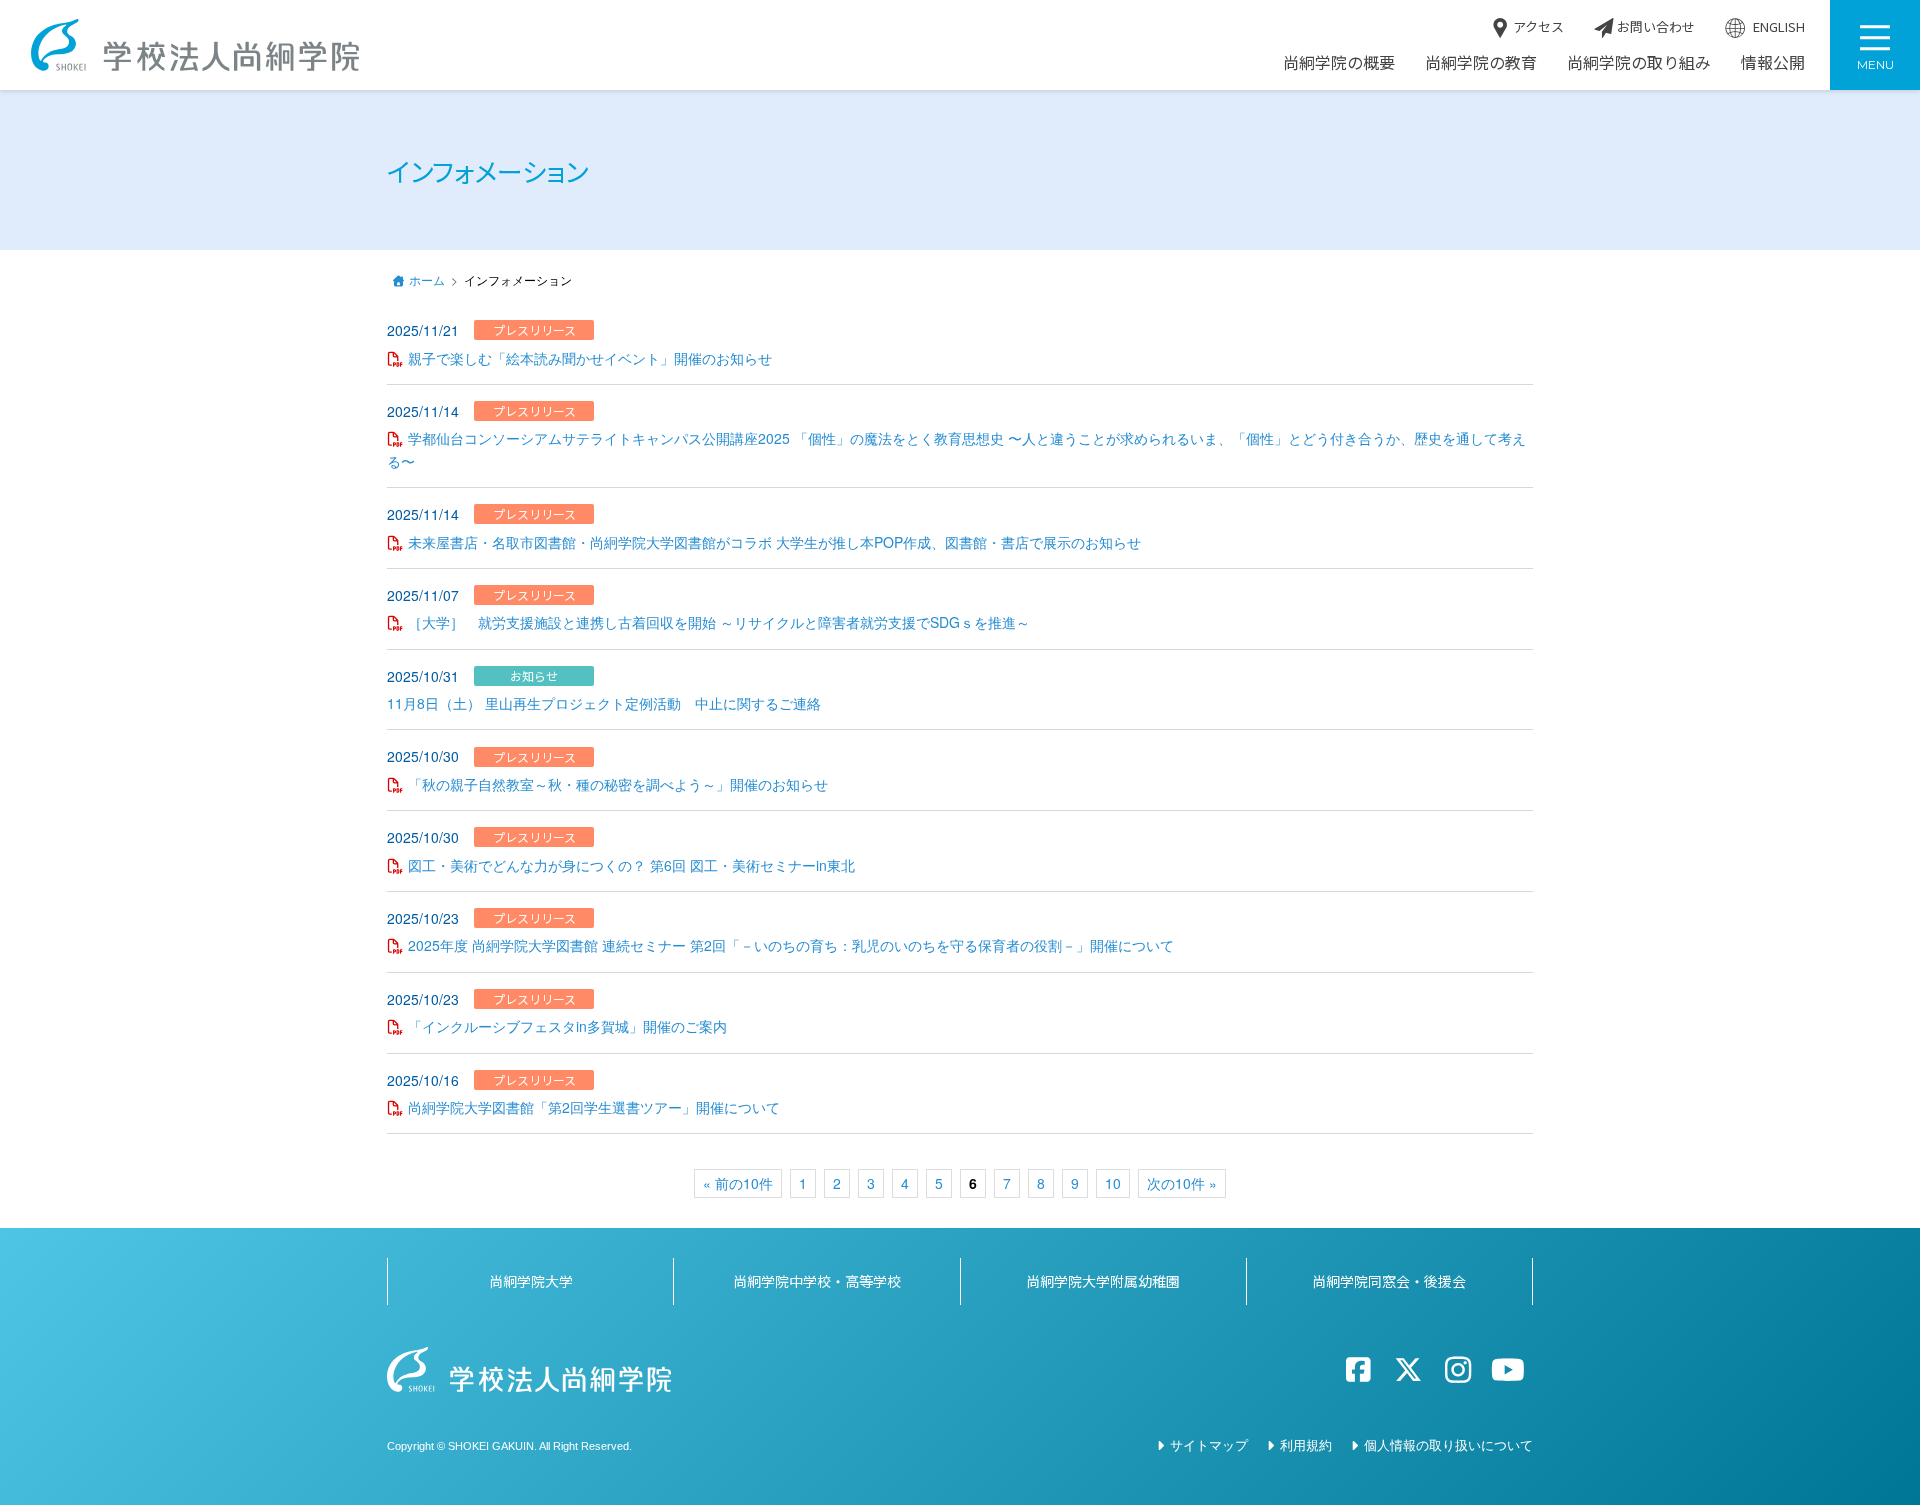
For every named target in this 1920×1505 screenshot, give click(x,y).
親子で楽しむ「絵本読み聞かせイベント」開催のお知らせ (590, 358)
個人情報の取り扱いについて (1448, 1444)
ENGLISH (1777, 27)
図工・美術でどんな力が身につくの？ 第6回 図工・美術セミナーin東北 (631, 865)
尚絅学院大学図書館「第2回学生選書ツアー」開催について (594, 1107)
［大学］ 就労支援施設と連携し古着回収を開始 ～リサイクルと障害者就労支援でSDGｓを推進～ (719, 622)
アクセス (1537, 27)
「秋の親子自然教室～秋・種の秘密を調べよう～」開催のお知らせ (618, 784)
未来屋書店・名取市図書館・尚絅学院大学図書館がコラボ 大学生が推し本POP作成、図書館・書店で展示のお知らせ (774, 542)
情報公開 (1773, 62)
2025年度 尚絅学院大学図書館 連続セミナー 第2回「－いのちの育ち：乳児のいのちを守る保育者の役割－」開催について (791, 945)
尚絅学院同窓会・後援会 (1389, 1281)
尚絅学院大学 (531, 1281)
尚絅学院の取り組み (1639, 62)
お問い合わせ (1654, 27)
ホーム (427, 279)
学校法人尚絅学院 (195, 45)
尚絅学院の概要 (1339, 62)
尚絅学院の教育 (1481, 62)
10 (1113, 1183)
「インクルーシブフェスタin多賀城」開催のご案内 (567, 1026)
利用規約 (1306, 1444)
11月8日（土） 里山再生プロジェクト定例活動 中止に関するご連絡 (604, 703)
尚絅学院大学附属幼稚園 (1103, 1281)
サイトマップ (1209, 1444)
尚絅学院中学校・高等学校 (817, 1281)
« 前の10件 (738, 1183)
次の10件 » (1182, 1183)
